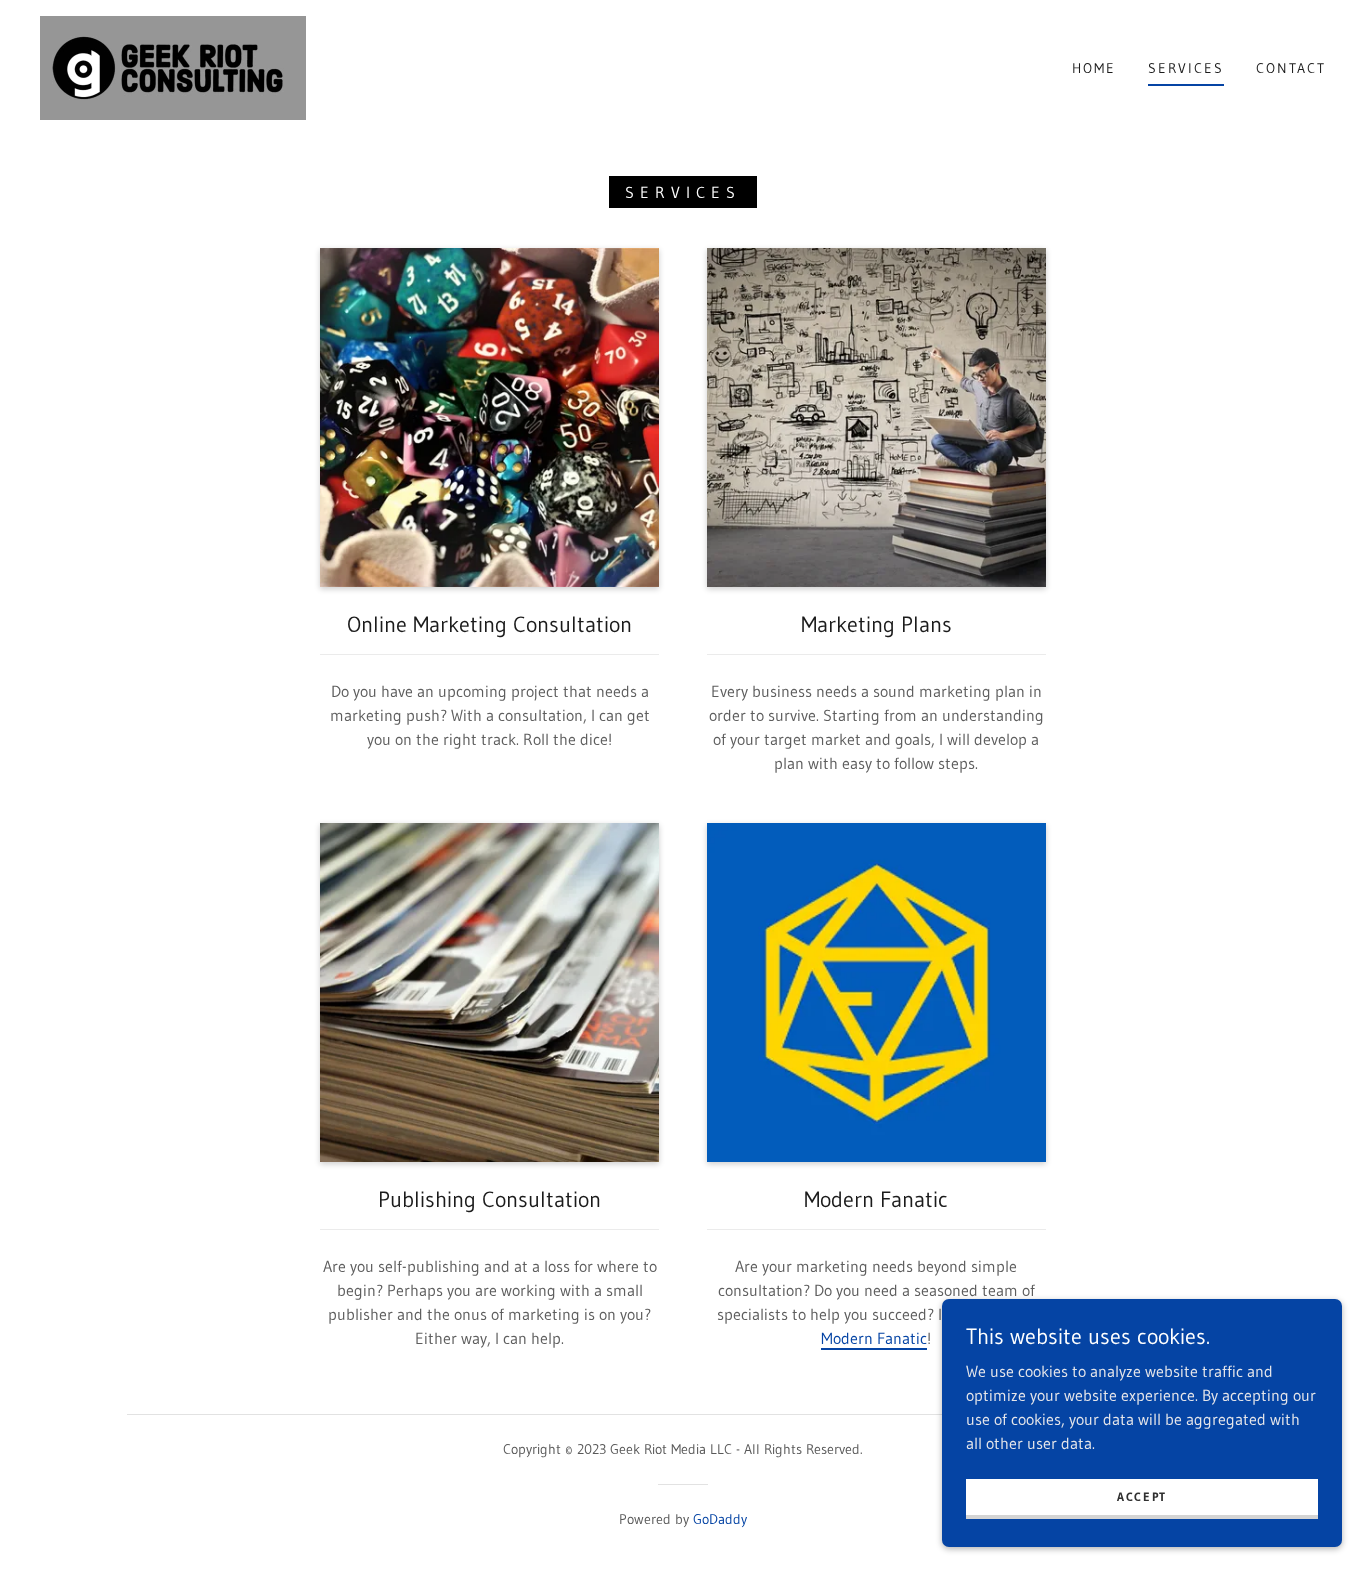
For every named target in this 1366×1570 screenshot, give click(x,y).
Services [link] (1186, 68)
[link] (173, 66)
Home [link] (1094, 68)
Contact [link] (1291, 68)
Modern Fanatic (874, 1338)
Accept (1142, 1496)
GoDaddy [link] (720, 1519)
